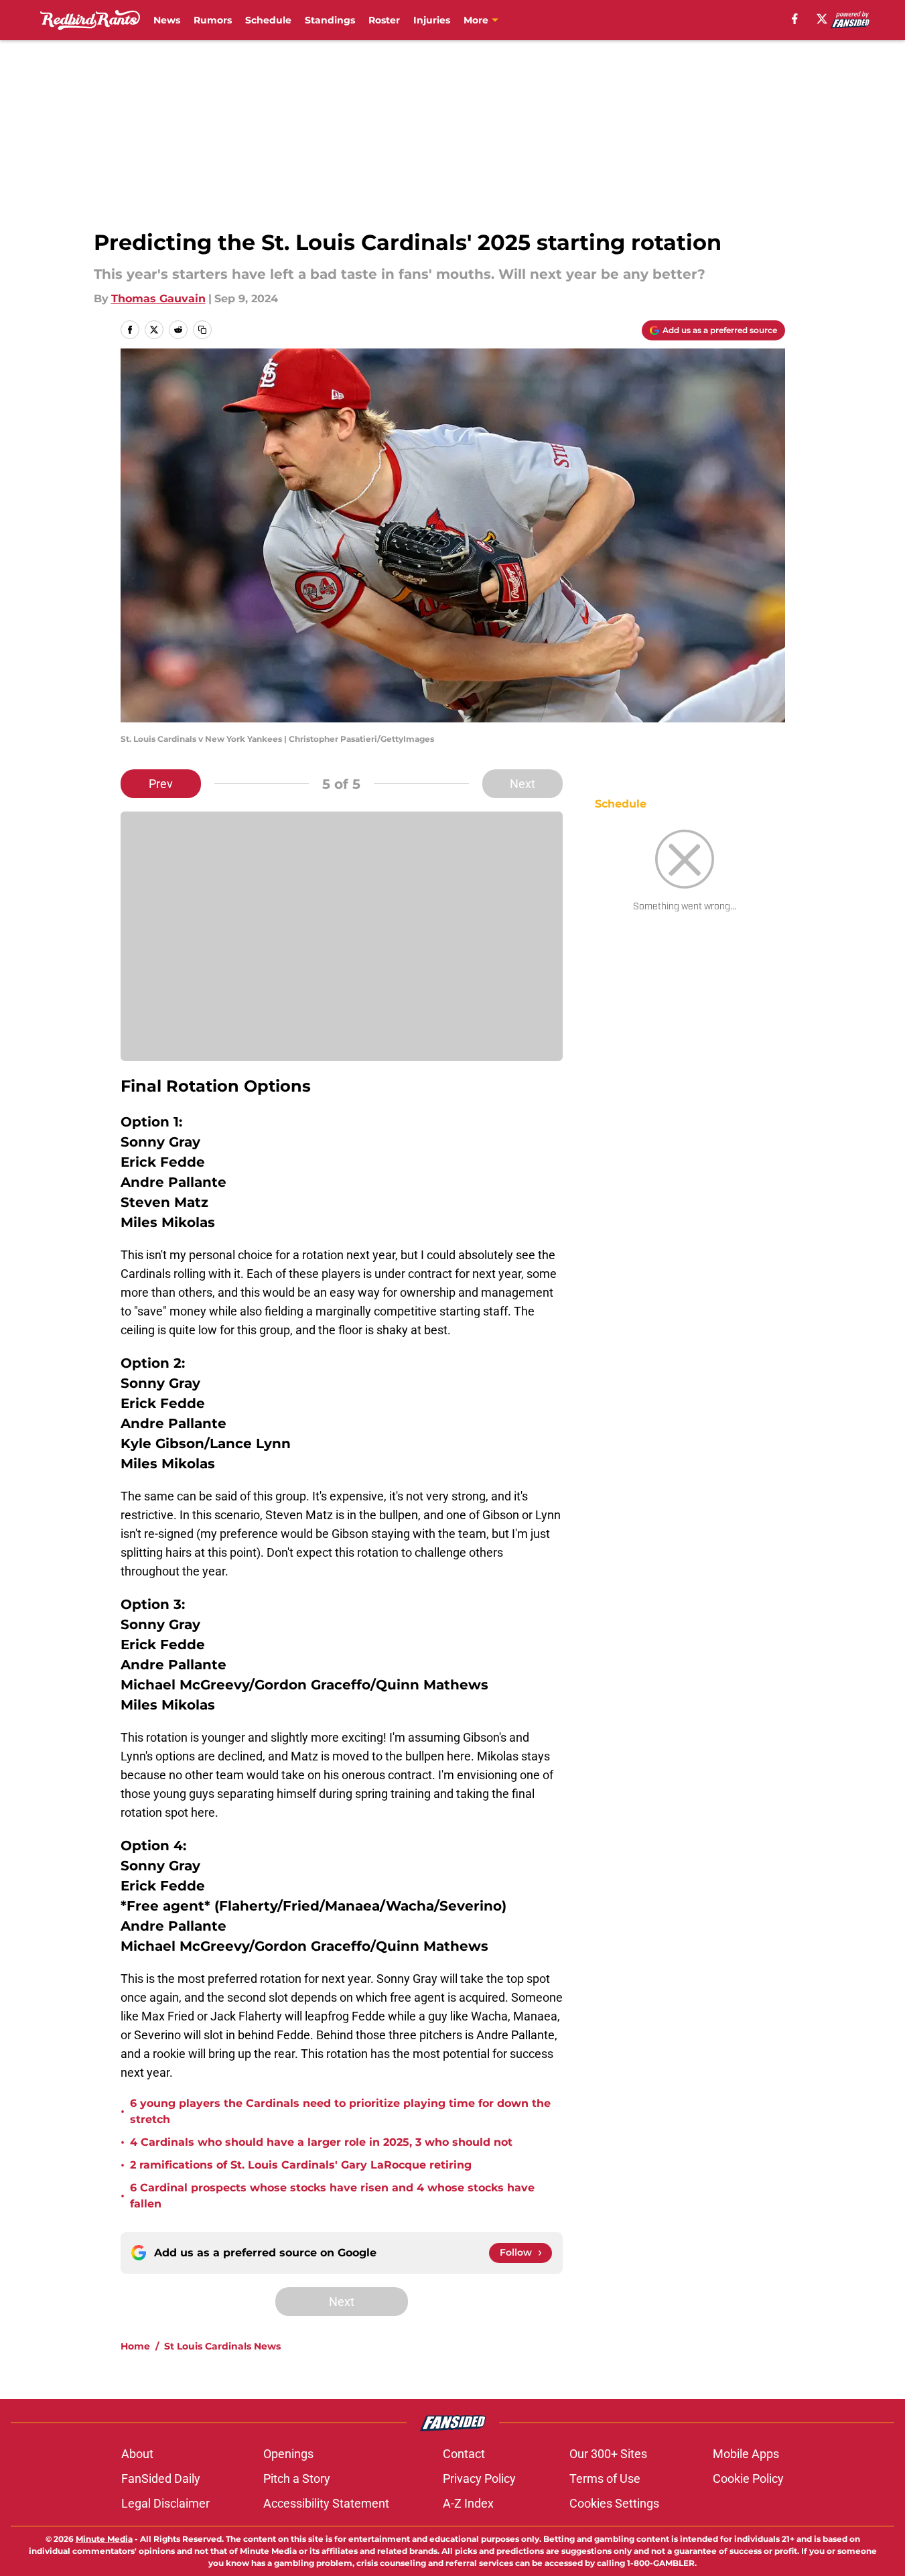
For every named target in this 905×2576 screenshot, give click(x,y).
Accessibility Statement (326, 2503)
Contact (464, 2454)
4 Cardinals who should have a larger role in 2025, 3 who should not (321, 2142)
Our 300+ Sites (608, 2454)
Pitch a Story (297, 2478)
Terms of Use (605, 2478)
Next (523, 784)
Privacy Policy (479, 2478)
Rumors (213, 20)
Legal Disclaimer (165, 2503)
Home (135, 2346)
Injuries (432, 20)
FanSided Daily (161, 2478)
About (137, 2454)
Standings (330, 20)
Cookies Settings (614, 2503)
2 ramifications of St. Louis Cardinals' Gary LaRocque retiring (301, 2165)
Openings (288, 2454)
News (167, 20)
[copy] (202, 330)
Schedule (268, 20)
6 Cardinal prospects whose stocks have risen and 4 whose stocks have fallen (332, 2196)
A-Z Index (468, 2503)
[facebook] (795, 19)
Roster (384, 20)
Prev (161, 784)
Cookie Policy (748, 2478)
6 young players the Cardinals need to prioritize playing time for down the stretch (340, 2111)
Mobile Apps (746, 2454)
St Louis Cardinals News (222, 2346)
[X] (822, 19)
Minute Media (104, 2539)
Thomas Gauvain (158, 299)
